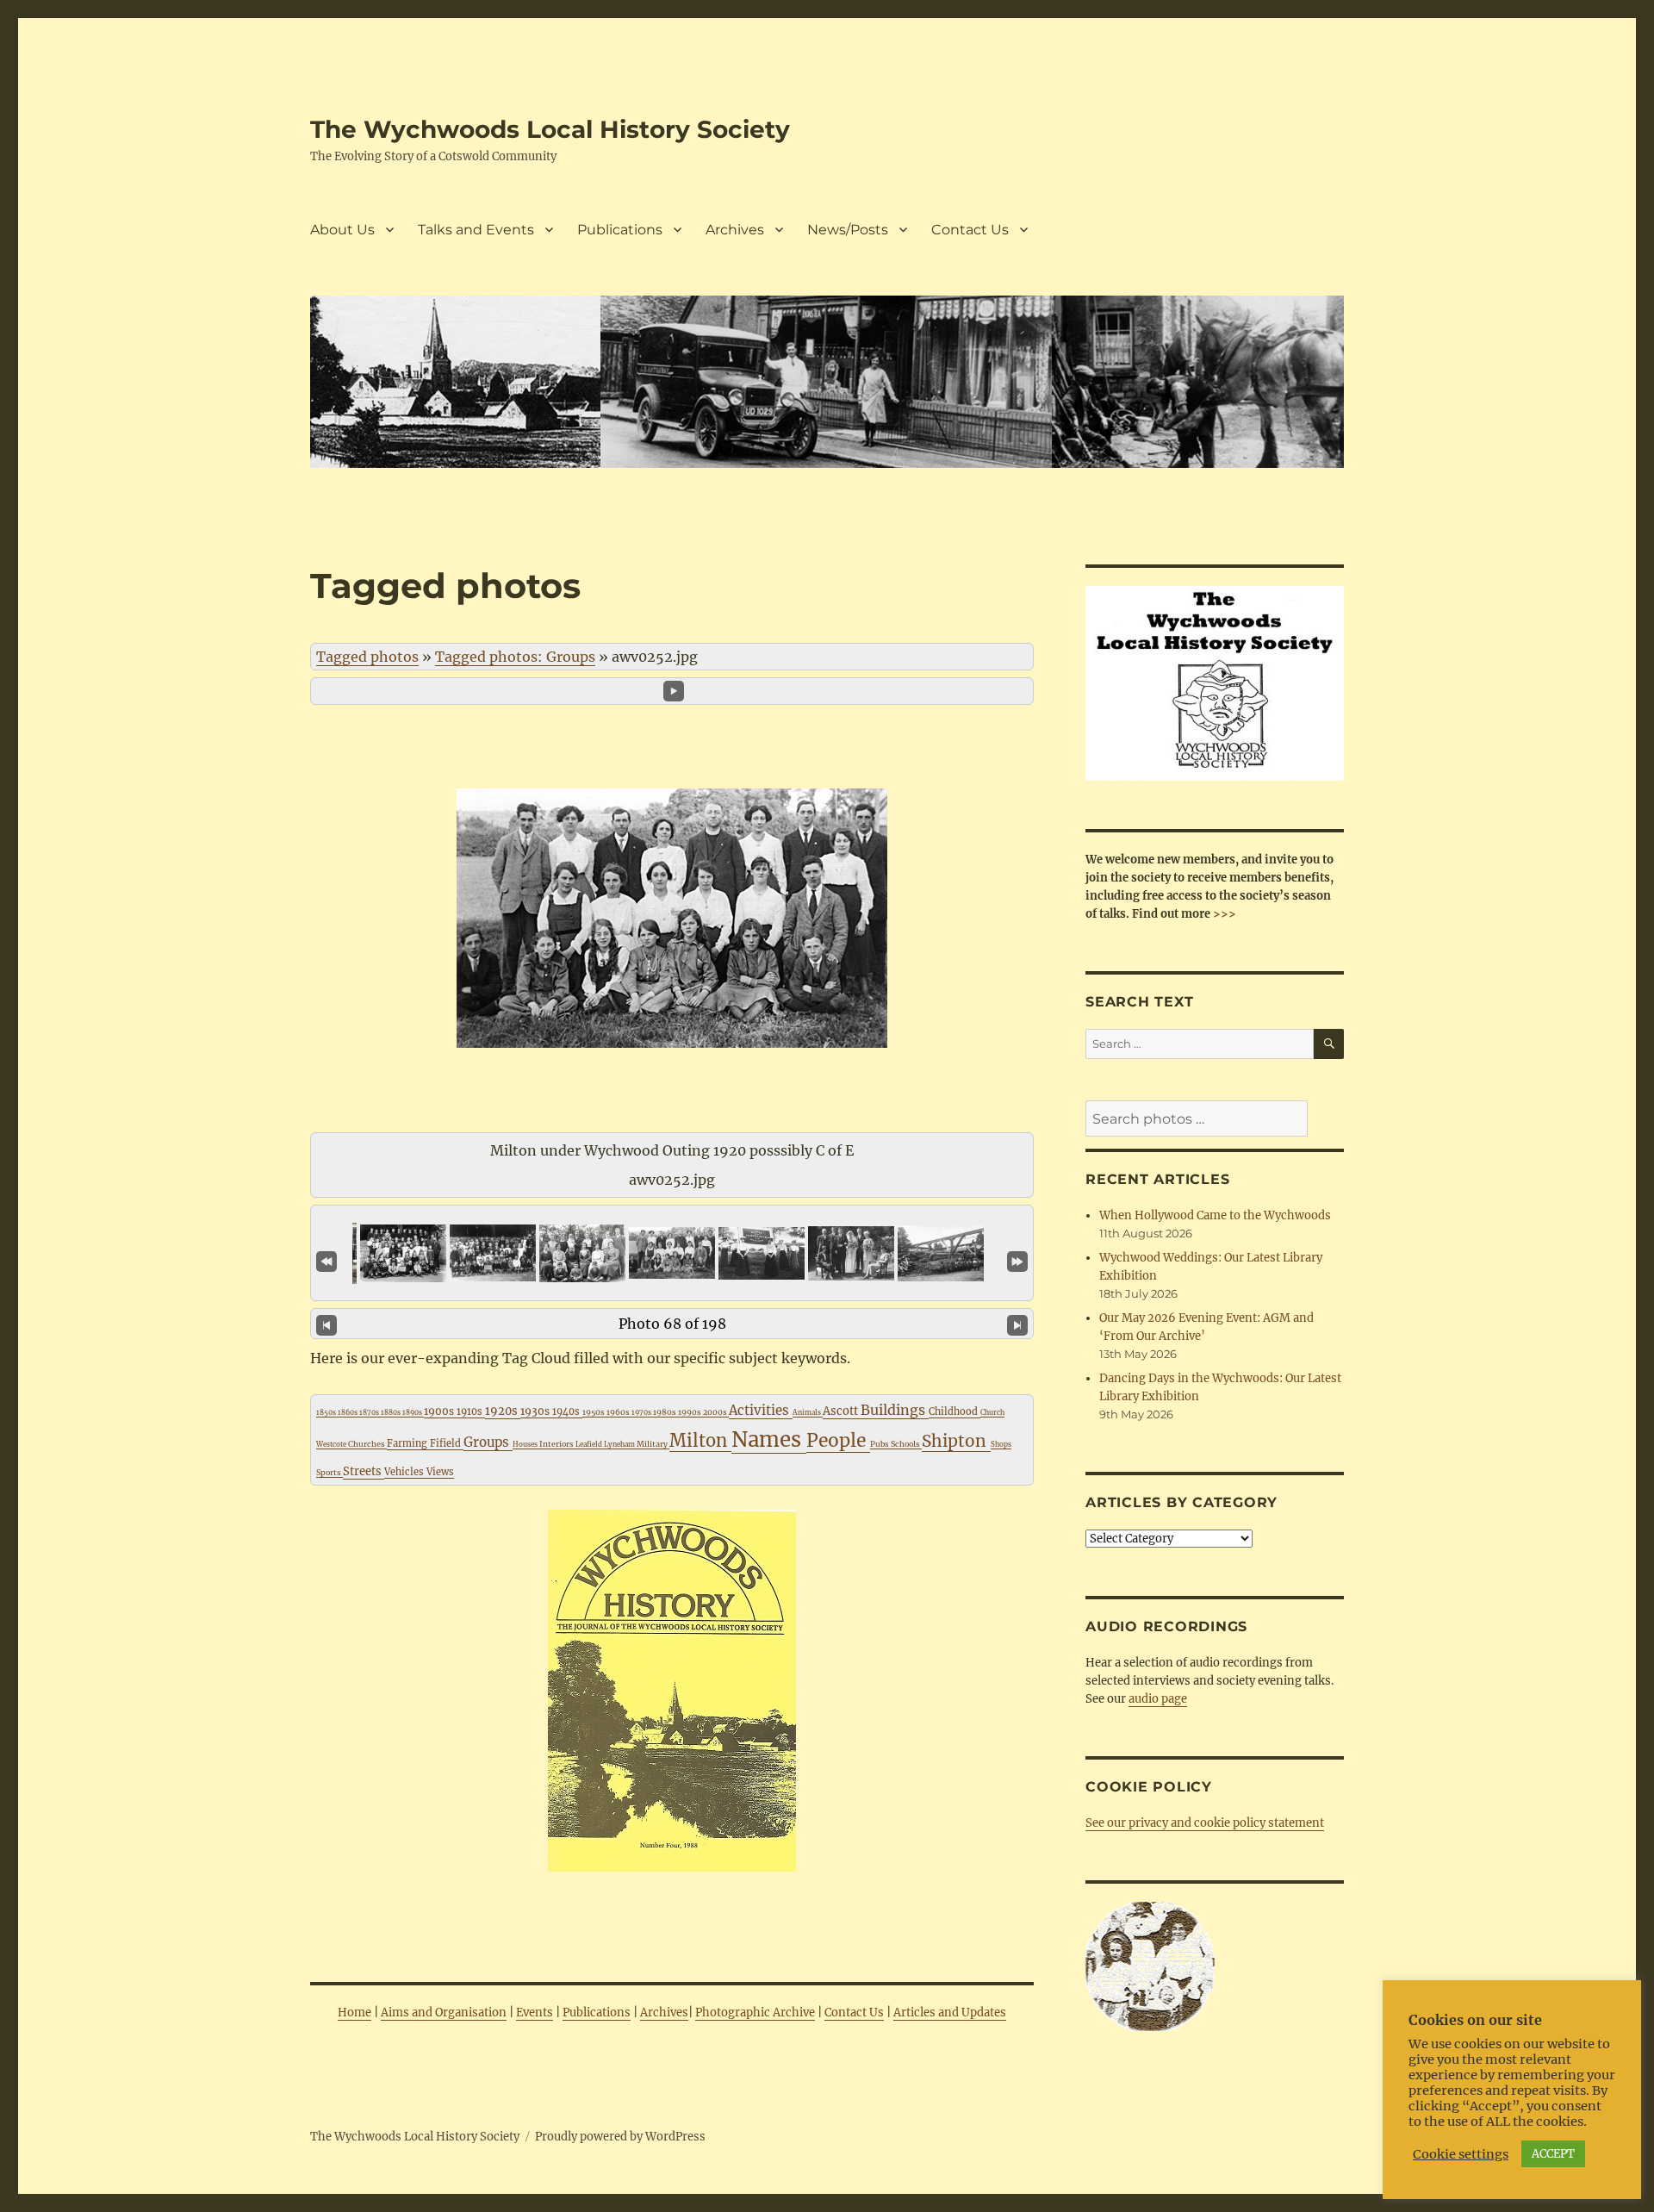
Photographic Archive (755, 2013)
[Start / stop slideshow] (674, 691)
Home (354, 2013)
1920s (503, 1411)
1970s (642, 1412)
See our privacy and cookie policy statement (1205, 1823)
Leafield (590, 1444)
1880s (392, 1412)
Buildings (895, 1410)
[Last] (1017, 1261)
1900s (440, 1411)
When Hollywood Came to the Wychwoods (1215, 1215)
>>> (1223, 914)
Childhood (954, 1411)
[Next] (1017, 1324)
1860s (348, 1412)
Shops (1001, 1444)
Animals (808, 1412)
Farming (408, 1443)
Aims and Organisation (444, 2013)
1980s (665, 1412)
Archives (735, 230)
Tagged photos (367, 657)
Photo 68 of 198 (672, 1324)
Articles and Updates (950, 2013)
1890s (413, 1412)
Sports (330, 1472)
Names (769, 1439)
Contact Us (970, 230)
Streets (364, 1471)
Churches (367, 1444)
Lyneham (620, 1444)
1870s (370, 1412)
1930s (536, 1411)
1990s (690, 1412)
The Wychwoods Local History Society (550, 129)
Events (535, 2013)
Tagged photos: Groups (515, 657)
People (838, 1440)
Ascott (842, 1411)
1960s (619, 1412)
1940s (567, 1411)
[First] (326, 1261)
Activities (761, 1410)
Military (653, 1444)
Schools (906, 1444)
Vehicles (405, 1472)
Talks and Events (476, 230)
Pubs (880, 1444)
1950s (594, 1412)
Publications (620, 230)
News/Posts (848, 230)
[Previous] (326, 1324)
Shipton (956, 1441)
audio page (1158, 1699)
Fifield (447, 1443)
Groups (488, 1442)
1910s (471, 1411)
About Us (342, 230)
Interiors (557, 1444)
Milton (700, 1440)
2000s (716, 1412)
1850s (327, 1412)
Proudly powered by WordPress (620, 2137)
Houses (526, 1444)
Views (440, 1472)
